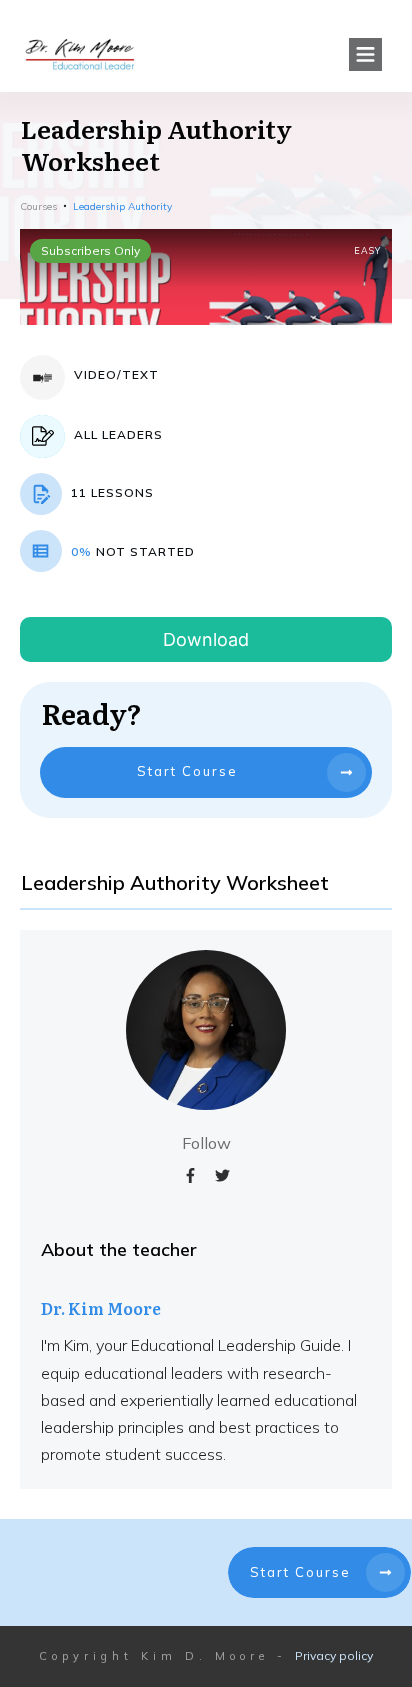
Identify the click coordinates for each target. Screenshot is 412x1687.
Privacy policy (334, 1655)
